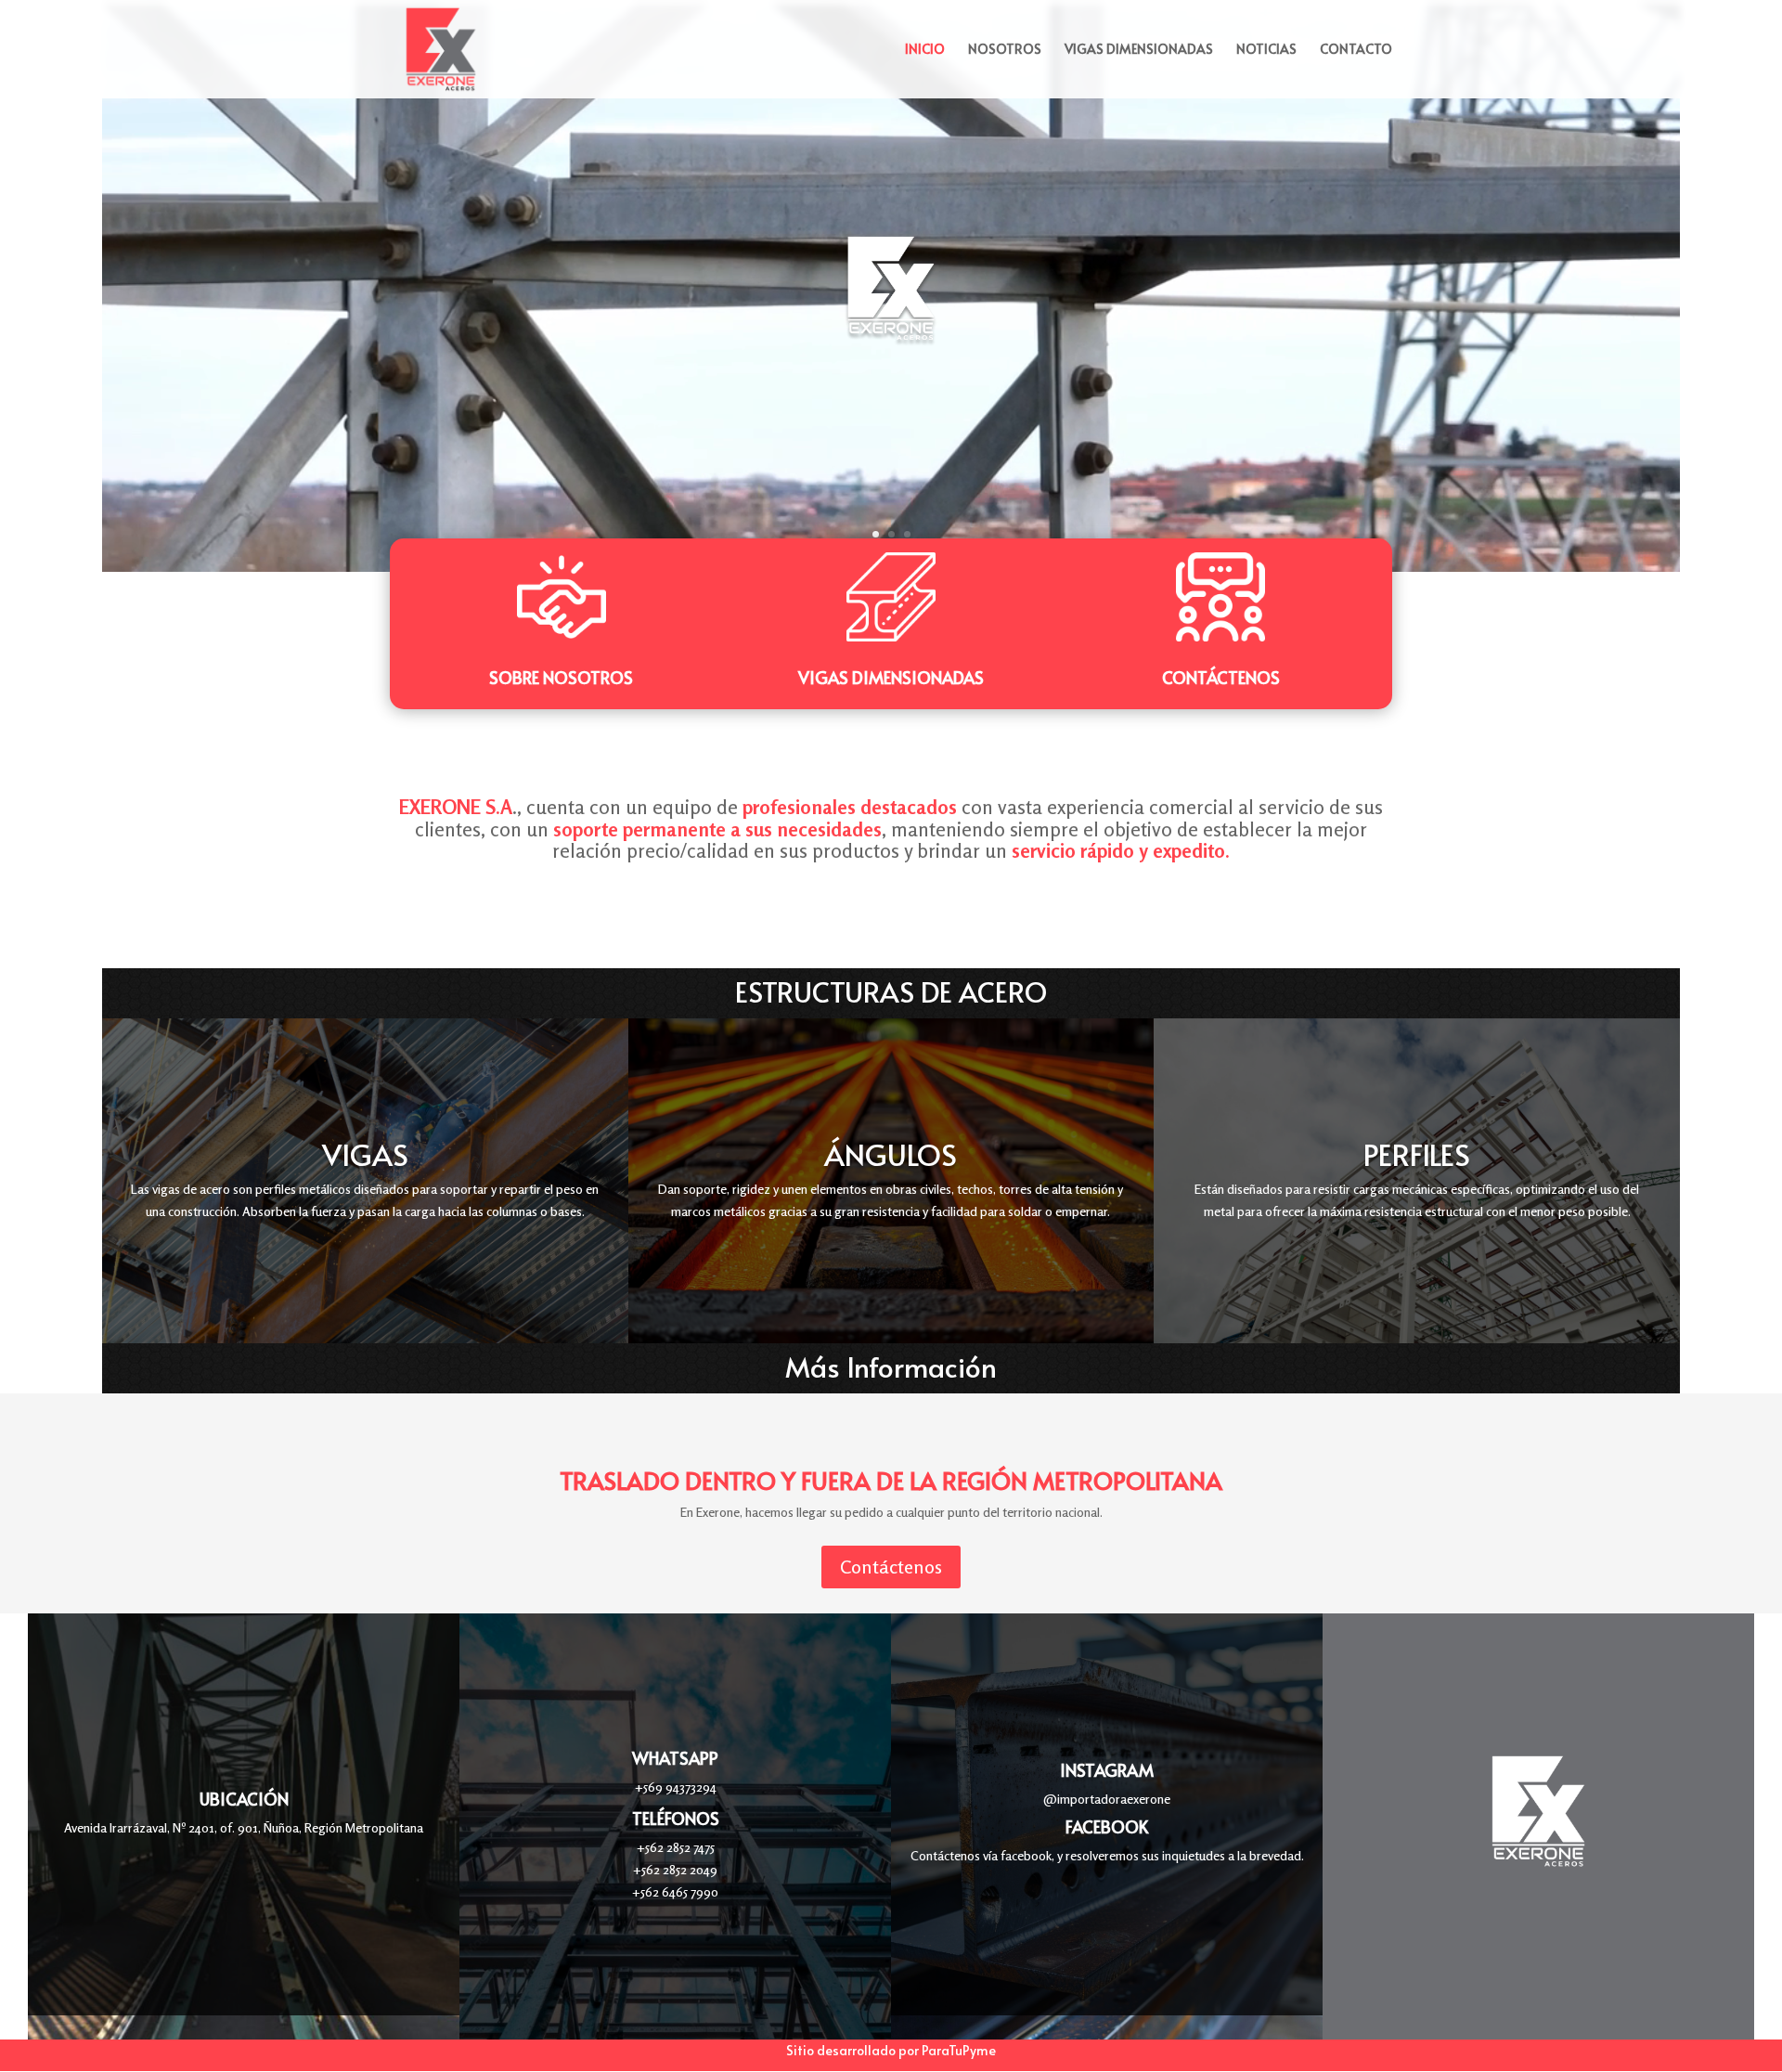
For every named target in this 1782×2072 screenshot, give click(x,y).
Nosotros (1005, 50)
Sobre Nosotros (561, 677)
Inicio (925, 50)
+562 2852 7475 (676, 1847)
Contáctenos (1221, 677)
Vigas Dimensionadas (1139, 50)
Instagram (1107, 1770)
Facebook (1107, 1826)
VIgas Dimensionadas (891, 677)
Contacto (1356, 50)
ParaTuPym (955, 2050)
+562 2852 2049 (675, 1869)
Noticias (1266, 50)
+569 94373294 (676, 1787)
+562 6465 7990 (675, 1891)
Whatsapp (675, 1758)
